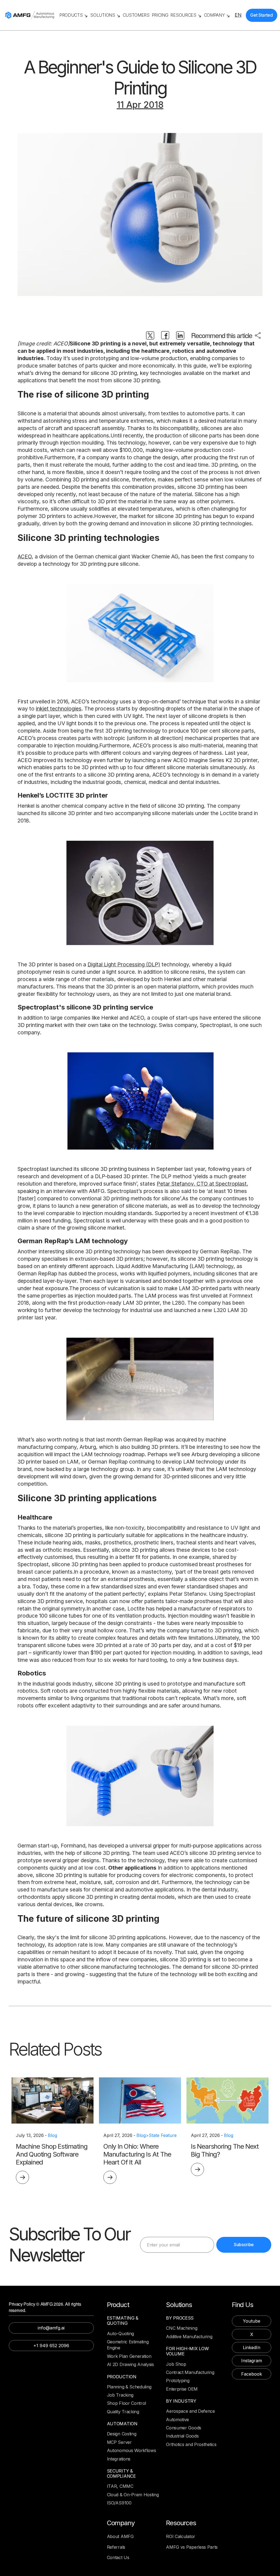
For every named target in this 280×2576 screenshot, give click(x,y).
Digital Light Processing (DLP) (124, 964)
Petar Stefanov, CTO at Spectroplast (202, 1184)
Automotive (177, 2420)
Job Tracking (120, 2395)
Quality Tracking (123, 2412)
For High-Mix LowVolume (187, 2351)
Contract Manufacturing (190, 2372)
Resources (181, 2523)
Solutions (179, 2305)
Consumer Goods (184, 2428)
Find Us (243, 2305)
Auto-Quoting (120, 2334)
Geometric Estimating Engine (128, 2345)
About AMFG (120, 2536)
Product (118, 2305)
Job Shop (176, 2364)
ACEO (25, 556)
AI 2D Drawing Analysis (130, 2364)
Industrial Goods (182, 2436)
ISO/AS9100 (119, 2503)
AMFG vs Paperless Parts (192, 2547)
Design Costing (122, 2434)
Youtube (252, 2321)
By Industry (181, 2401)
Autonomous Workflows (132, 2450)
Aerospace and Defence (190, 2411)
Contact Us (118, 2557)
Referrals (116, 2547)
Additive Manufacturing (189, 2337)
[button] (74, 15)
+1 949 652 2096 (51, 2346)
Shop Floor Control (126, 2403)
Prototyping (178, 2380)
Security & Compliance (121, 2474)
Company (121, 2523)
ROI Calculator (181, 2536)
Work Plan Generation (129, 2356)
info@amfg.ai (51, 2328)
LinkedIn (252, 2347)
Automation (122, 2424)
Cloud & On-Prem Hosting (133, 2495)
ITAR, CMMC (120, 2486)
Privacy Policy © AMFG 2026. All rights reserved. (45, 2307)
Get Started (261, 15)
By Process (180, 2318)
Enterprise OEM (182, 2389)
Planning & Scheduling (129, 2387)
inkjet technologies (59, 709)
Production (122, 2377)
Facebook (252, 2374)
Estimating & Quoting (123, 2321)
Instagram (252, 2361)
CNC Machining (182, 2328)
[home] (30, 15)
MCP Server (119, 2442)
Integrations (119, 2459)
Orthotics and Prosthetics (191, 2444)
